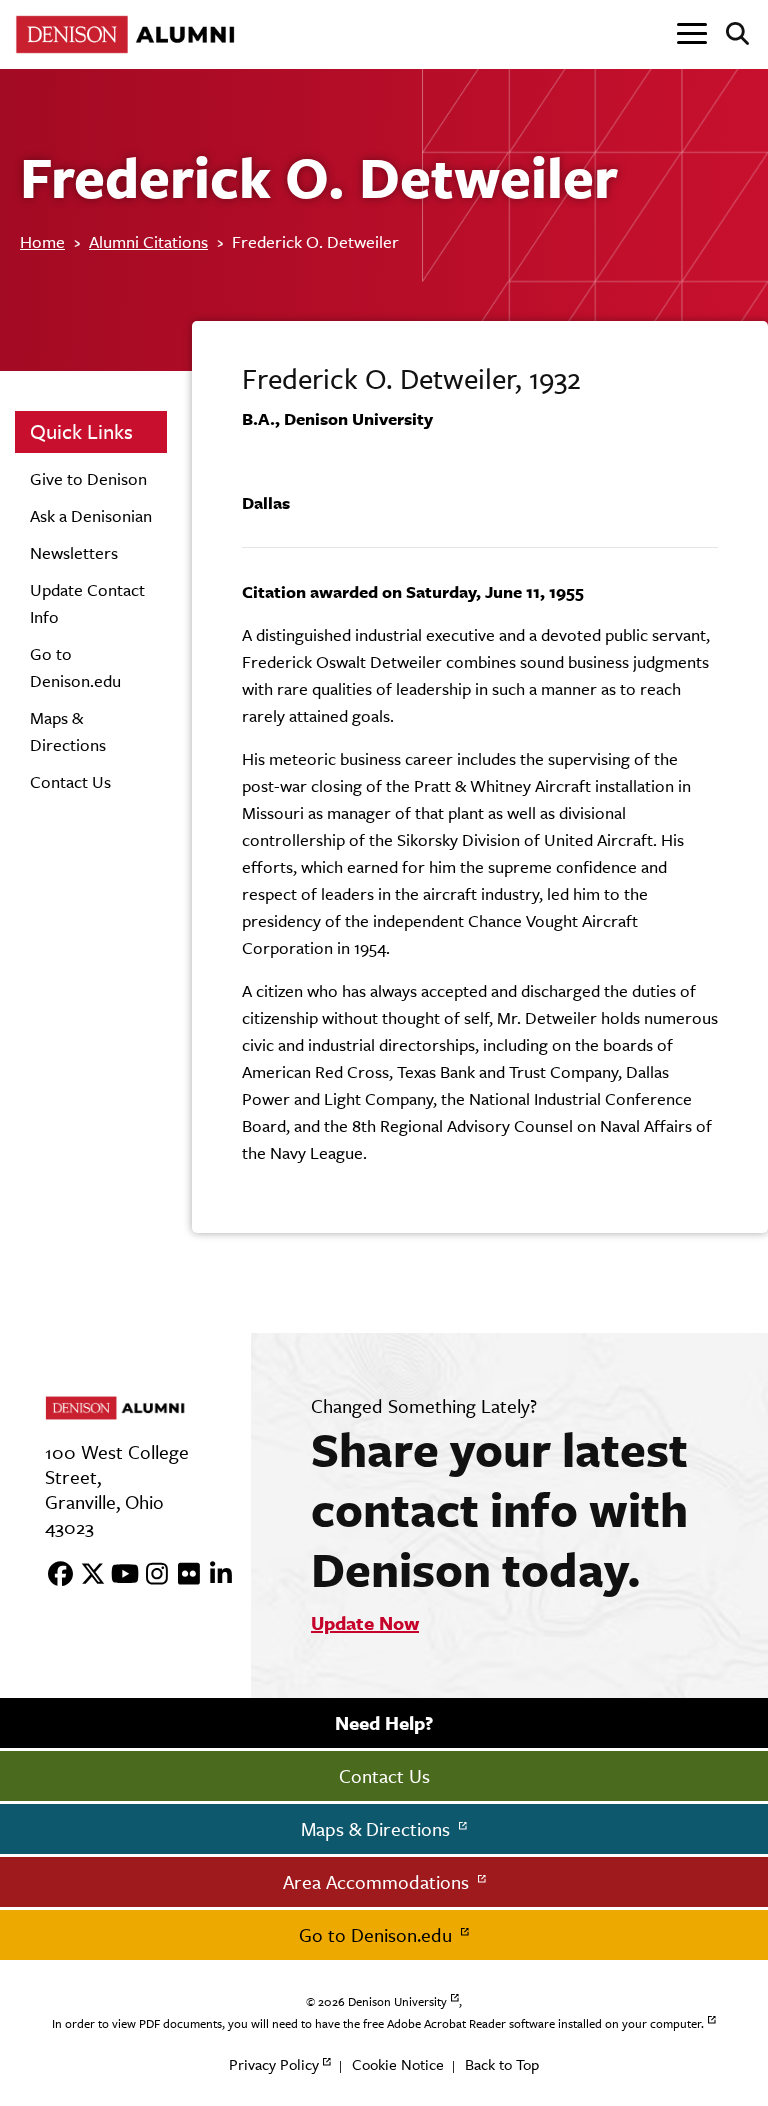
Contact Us (70, 782)
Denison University (397, 2002)
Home (42, 242)
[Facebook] (54, 1575)
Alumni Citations (148, 242)
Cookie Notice (398, 2064)
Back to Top (502, 2064)
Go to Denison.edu (378, 1935)
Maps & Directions (378, 1829)
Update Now (365, 1623)
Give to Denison (88, 479)
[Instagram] (150, 1575)
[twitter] (86, 1575)
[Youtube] (118, 1575)
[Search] (729, 35)
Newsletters (74, 553)
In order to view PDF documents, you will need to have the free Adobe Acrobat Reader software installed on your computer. (378, 2024)
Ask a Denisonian (91, 516)
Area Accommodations (378, 1882)
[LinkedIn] (214, 1575)
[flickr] (182, 1575)
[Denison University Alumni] (130, 34)
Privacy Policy (274, 2064)
